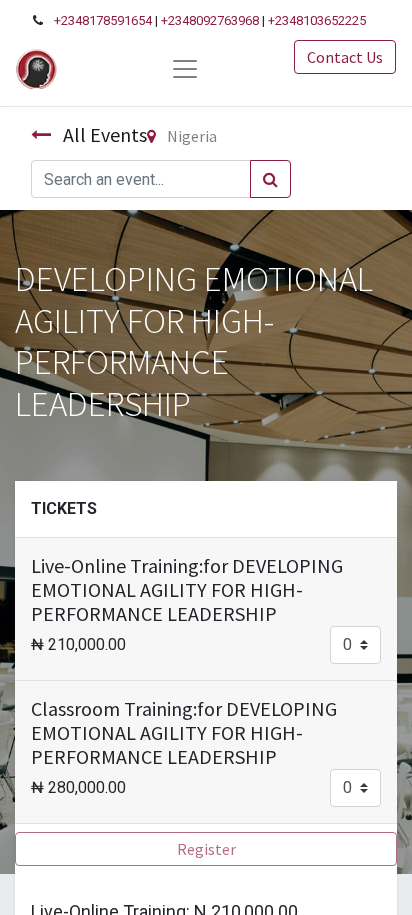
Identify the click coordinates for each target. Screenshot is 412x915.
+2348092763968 (210, 20)
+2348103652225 (317, 20)
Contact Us (345, 57)
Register (206, 849)
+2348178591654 (103, 20)
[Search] (270, 179)
